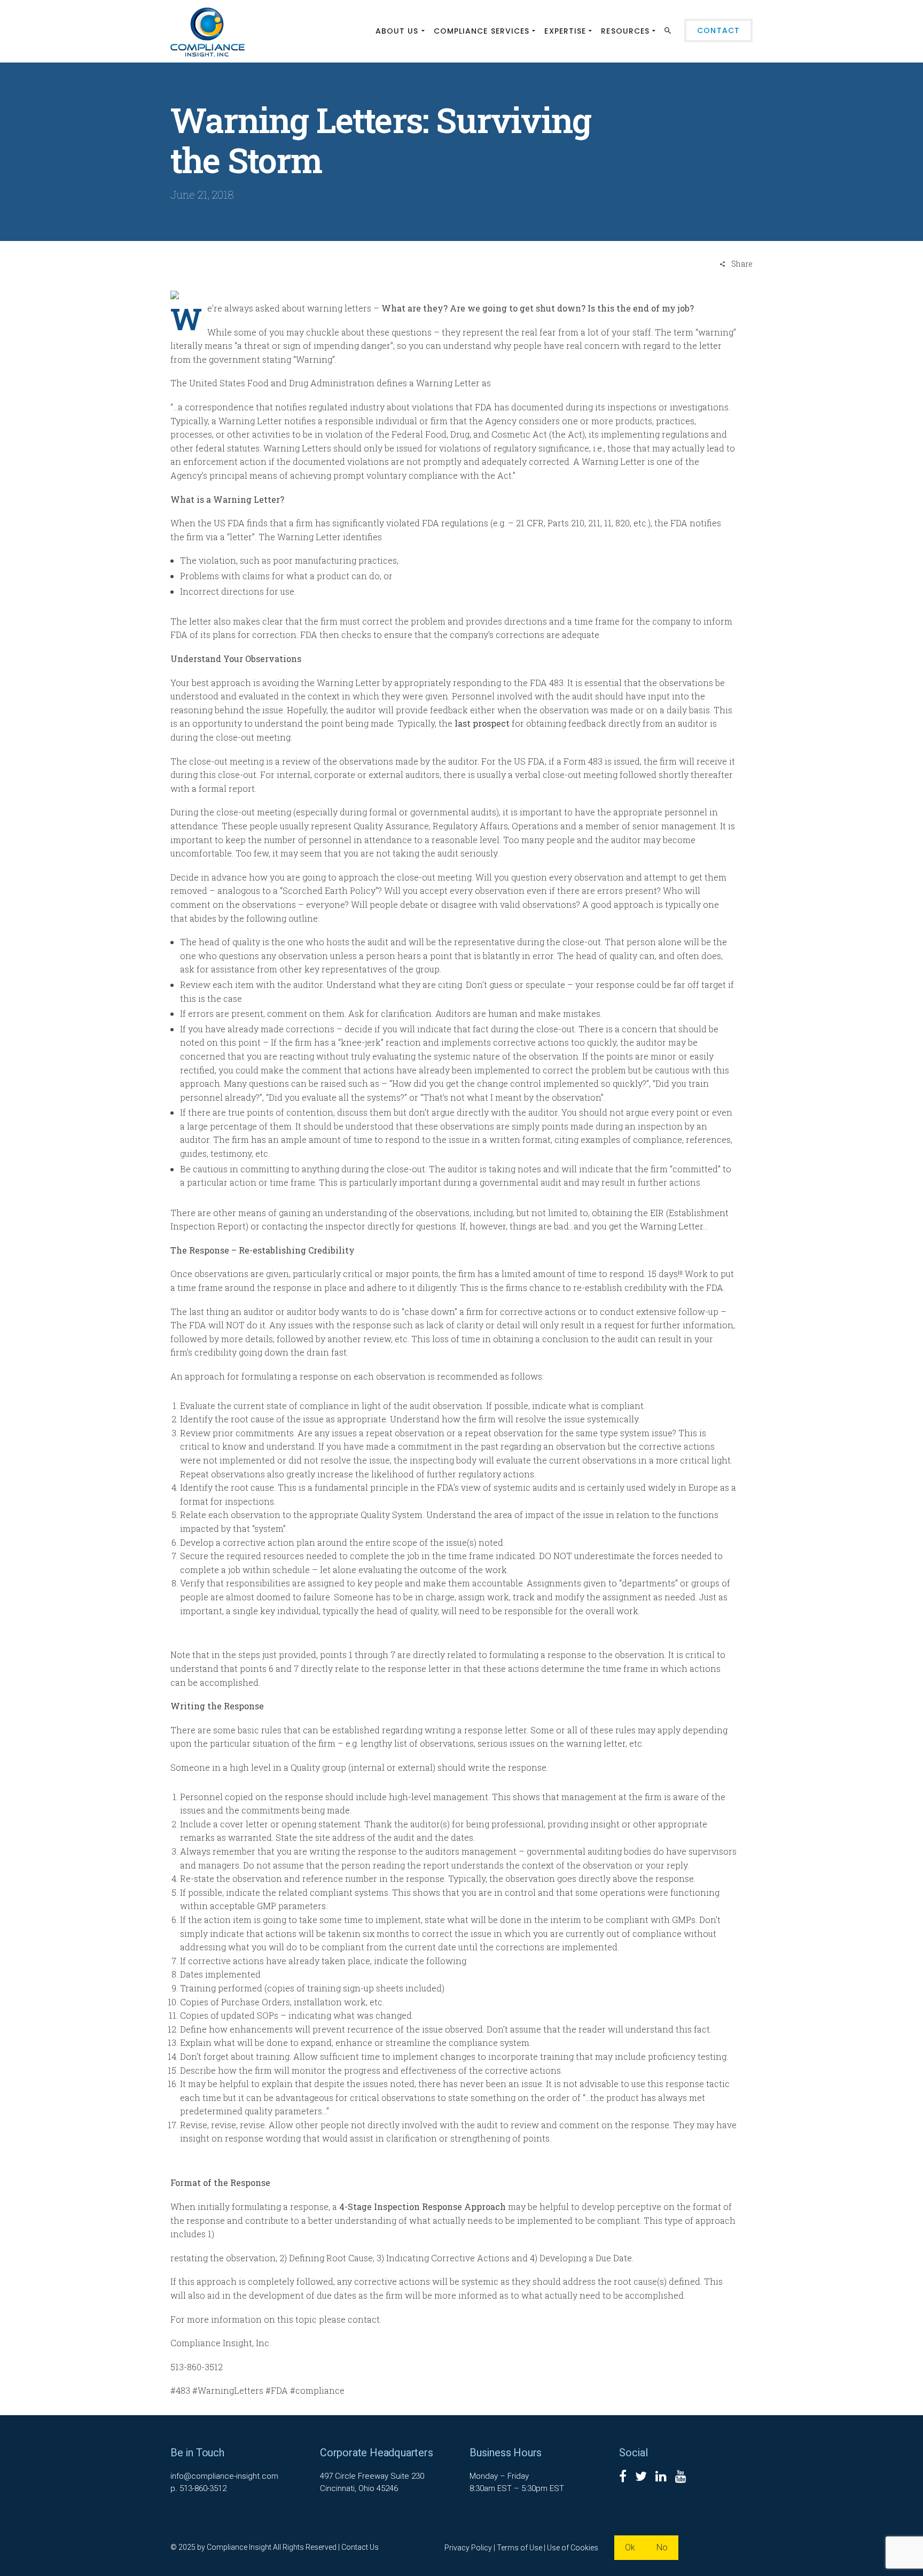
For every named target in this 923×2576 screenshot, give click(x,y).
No (662, 2547)
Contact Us (360, 2547)
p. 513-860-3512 (198, 2488)
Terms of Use (519, 2548)
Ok (630, 2547)
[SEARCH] (669, 33)
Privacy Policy (468, 2548)
